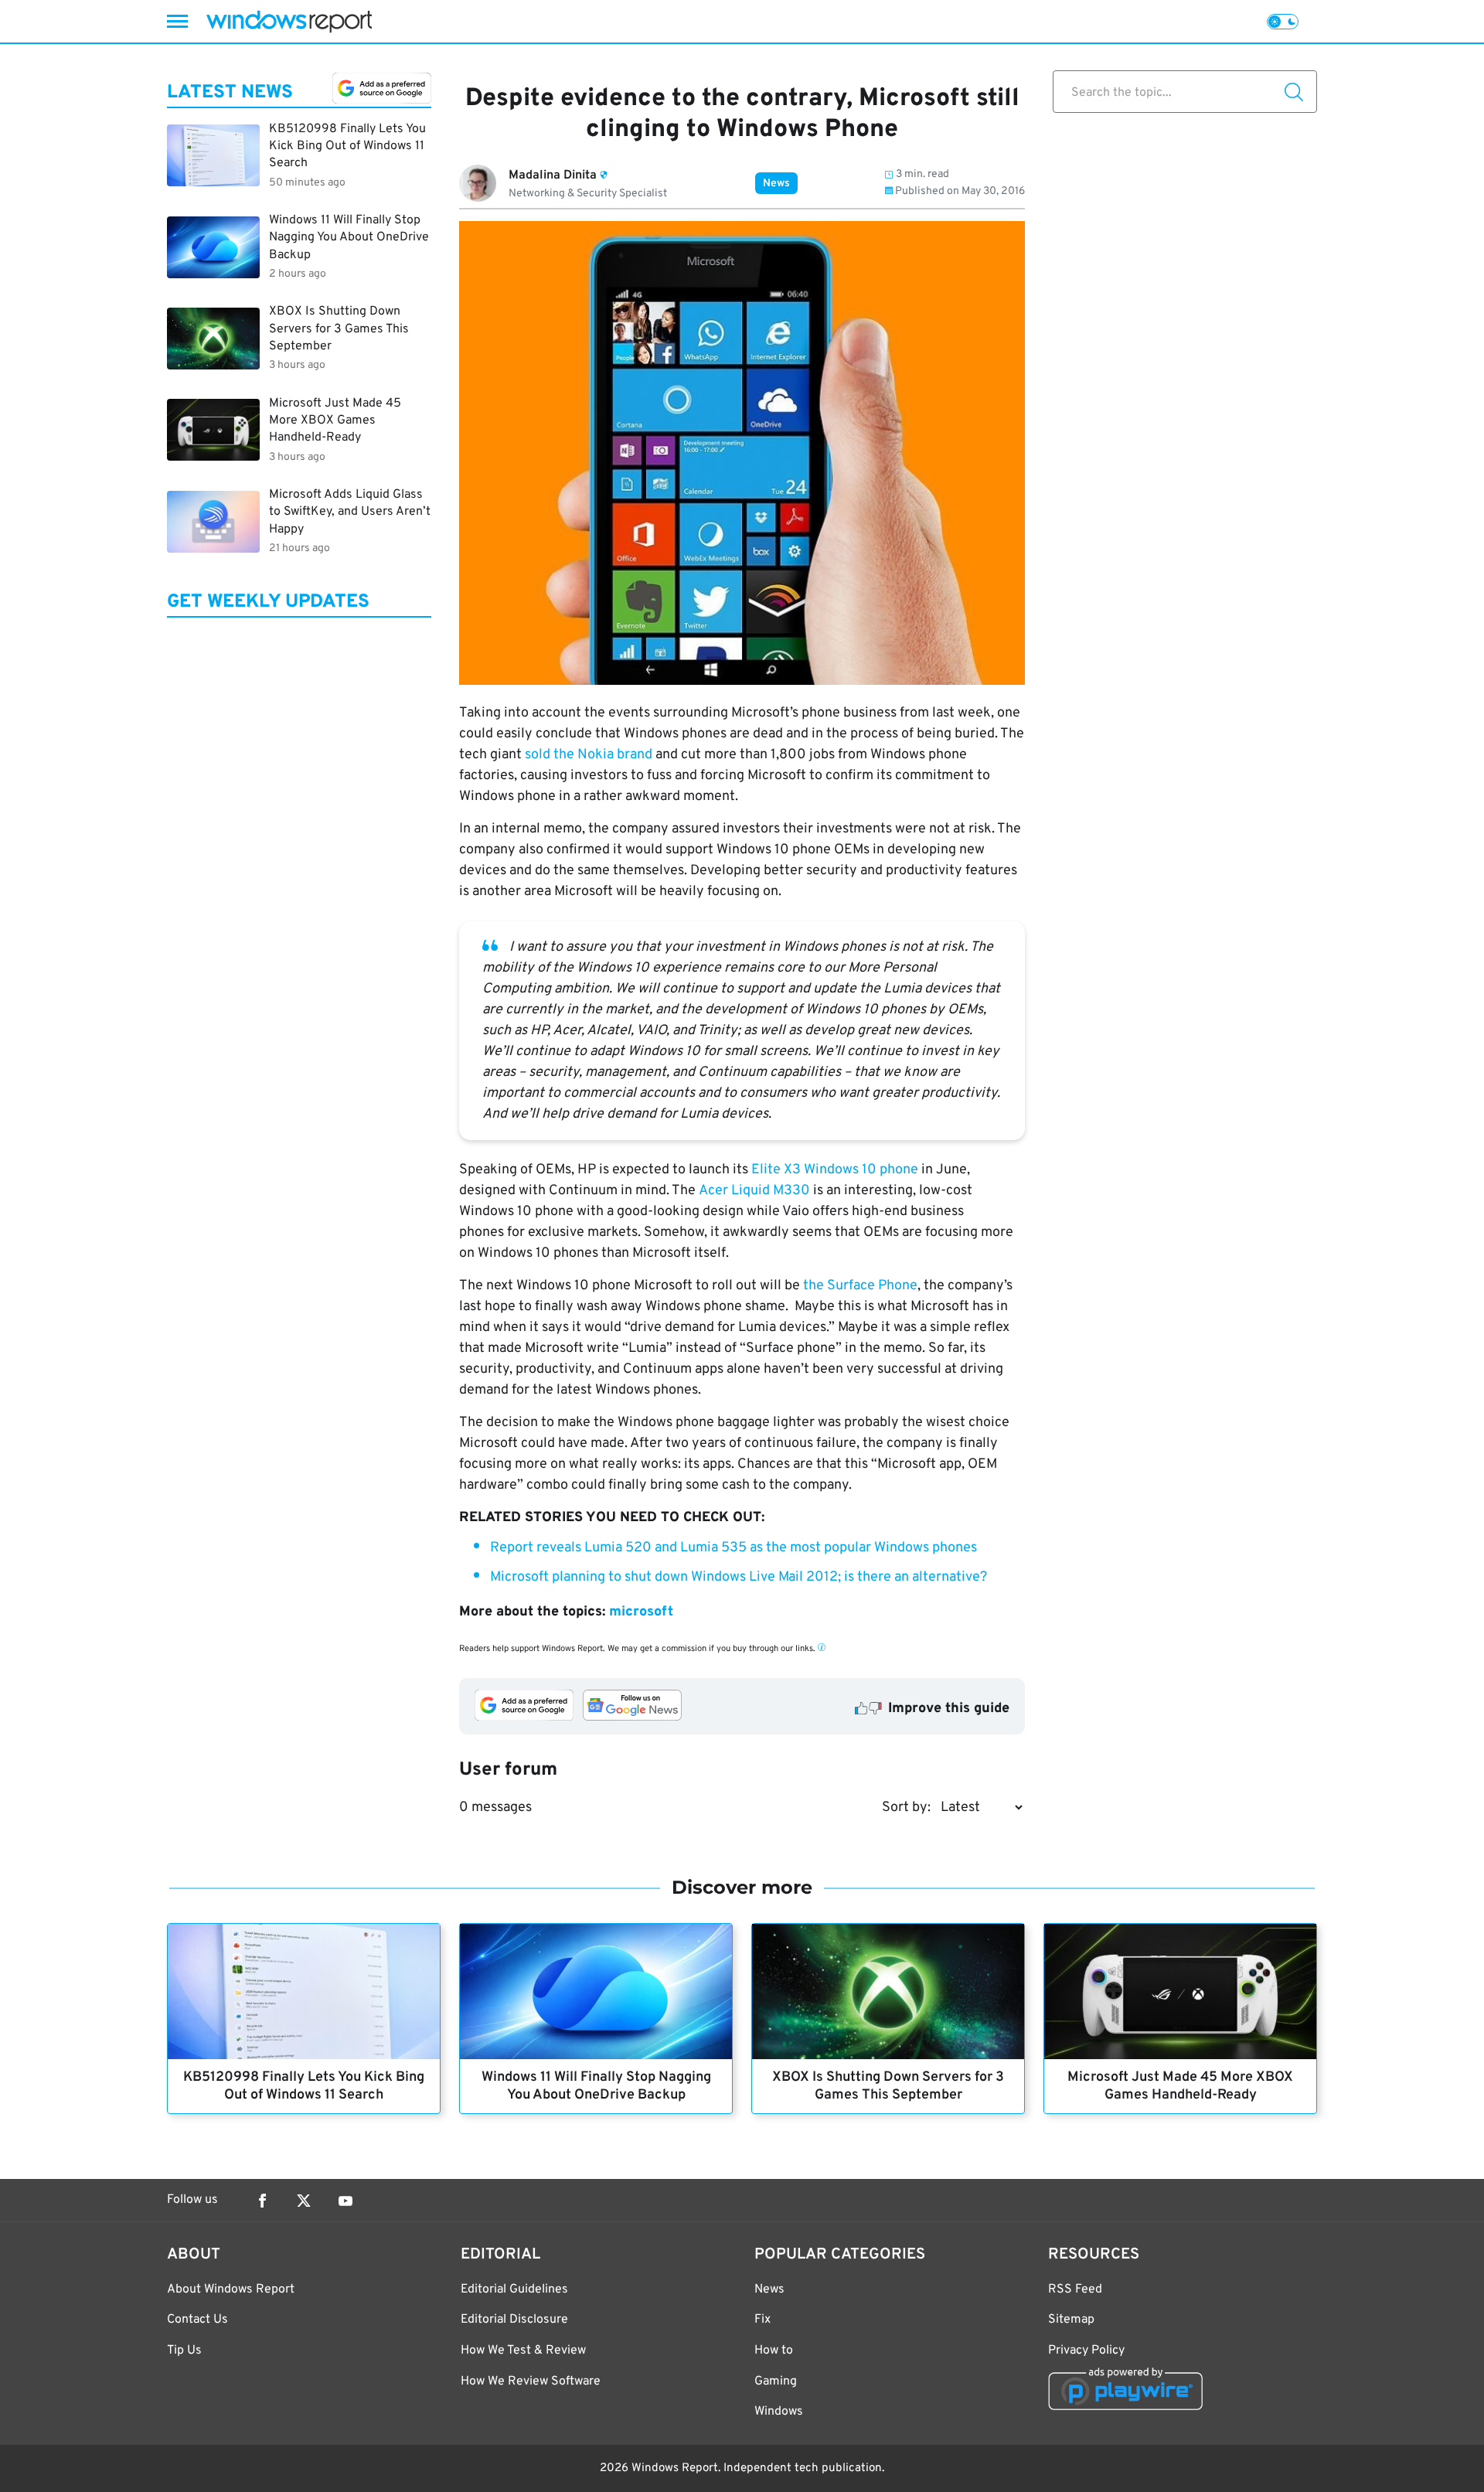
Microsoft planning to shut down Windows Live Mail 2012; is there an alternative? (739, 1577)
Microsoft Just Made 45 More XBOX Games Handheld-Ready (1180, 2086)
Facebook (262, 2201)
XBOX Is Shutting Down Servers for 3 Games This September (888, 2086)
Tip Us (184, 2351)
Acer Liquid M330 (754, 1191)
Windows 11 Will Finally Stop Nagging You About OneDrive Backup (596, 2086)
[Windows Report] (289, 21)
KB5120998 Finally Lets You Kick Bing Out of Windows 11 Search (304, 2086)
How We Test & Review (523, 2351)
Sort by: (906, 1808)
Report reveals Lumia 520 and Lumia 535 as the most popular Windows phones (733, 1548)
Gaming (776, 2381)
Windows (779, 2412)
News (776, 184)
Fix (762, 2320)
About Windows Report (231, 2289)
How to (774, 2351)
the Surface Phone (860, 1286)
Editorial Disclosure (514, 2320)
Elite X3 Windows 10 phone (835, 1170)
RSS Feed (1075, 2289)
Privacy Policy (1086, 2351)
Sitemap (1071, 2320)
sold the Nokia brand (589, 755)
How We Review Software (531, 2381)
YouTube (345, 2201)
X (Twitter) (304, 2201)
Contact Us (197, 2320)
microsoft (641, 1612)
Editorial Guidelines (514, 2289)
